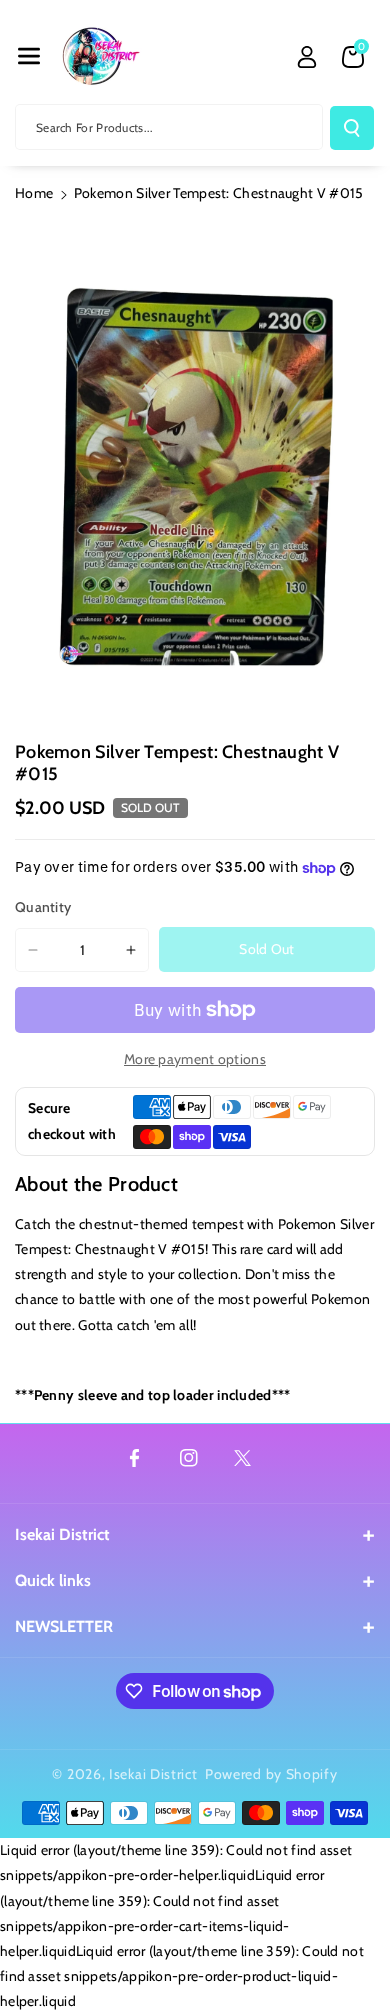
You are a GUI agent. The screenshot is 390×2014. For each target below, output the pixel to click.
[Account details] (307, 57)
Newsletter (64, 1626)
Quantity (43, 907)
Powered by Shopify (271, 1774)
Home (34, 193)
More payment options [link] (195, 1059)
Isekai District (62, 1534)
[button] (29, 56)
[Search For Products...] (352, 128)
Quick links (53, 1580)
